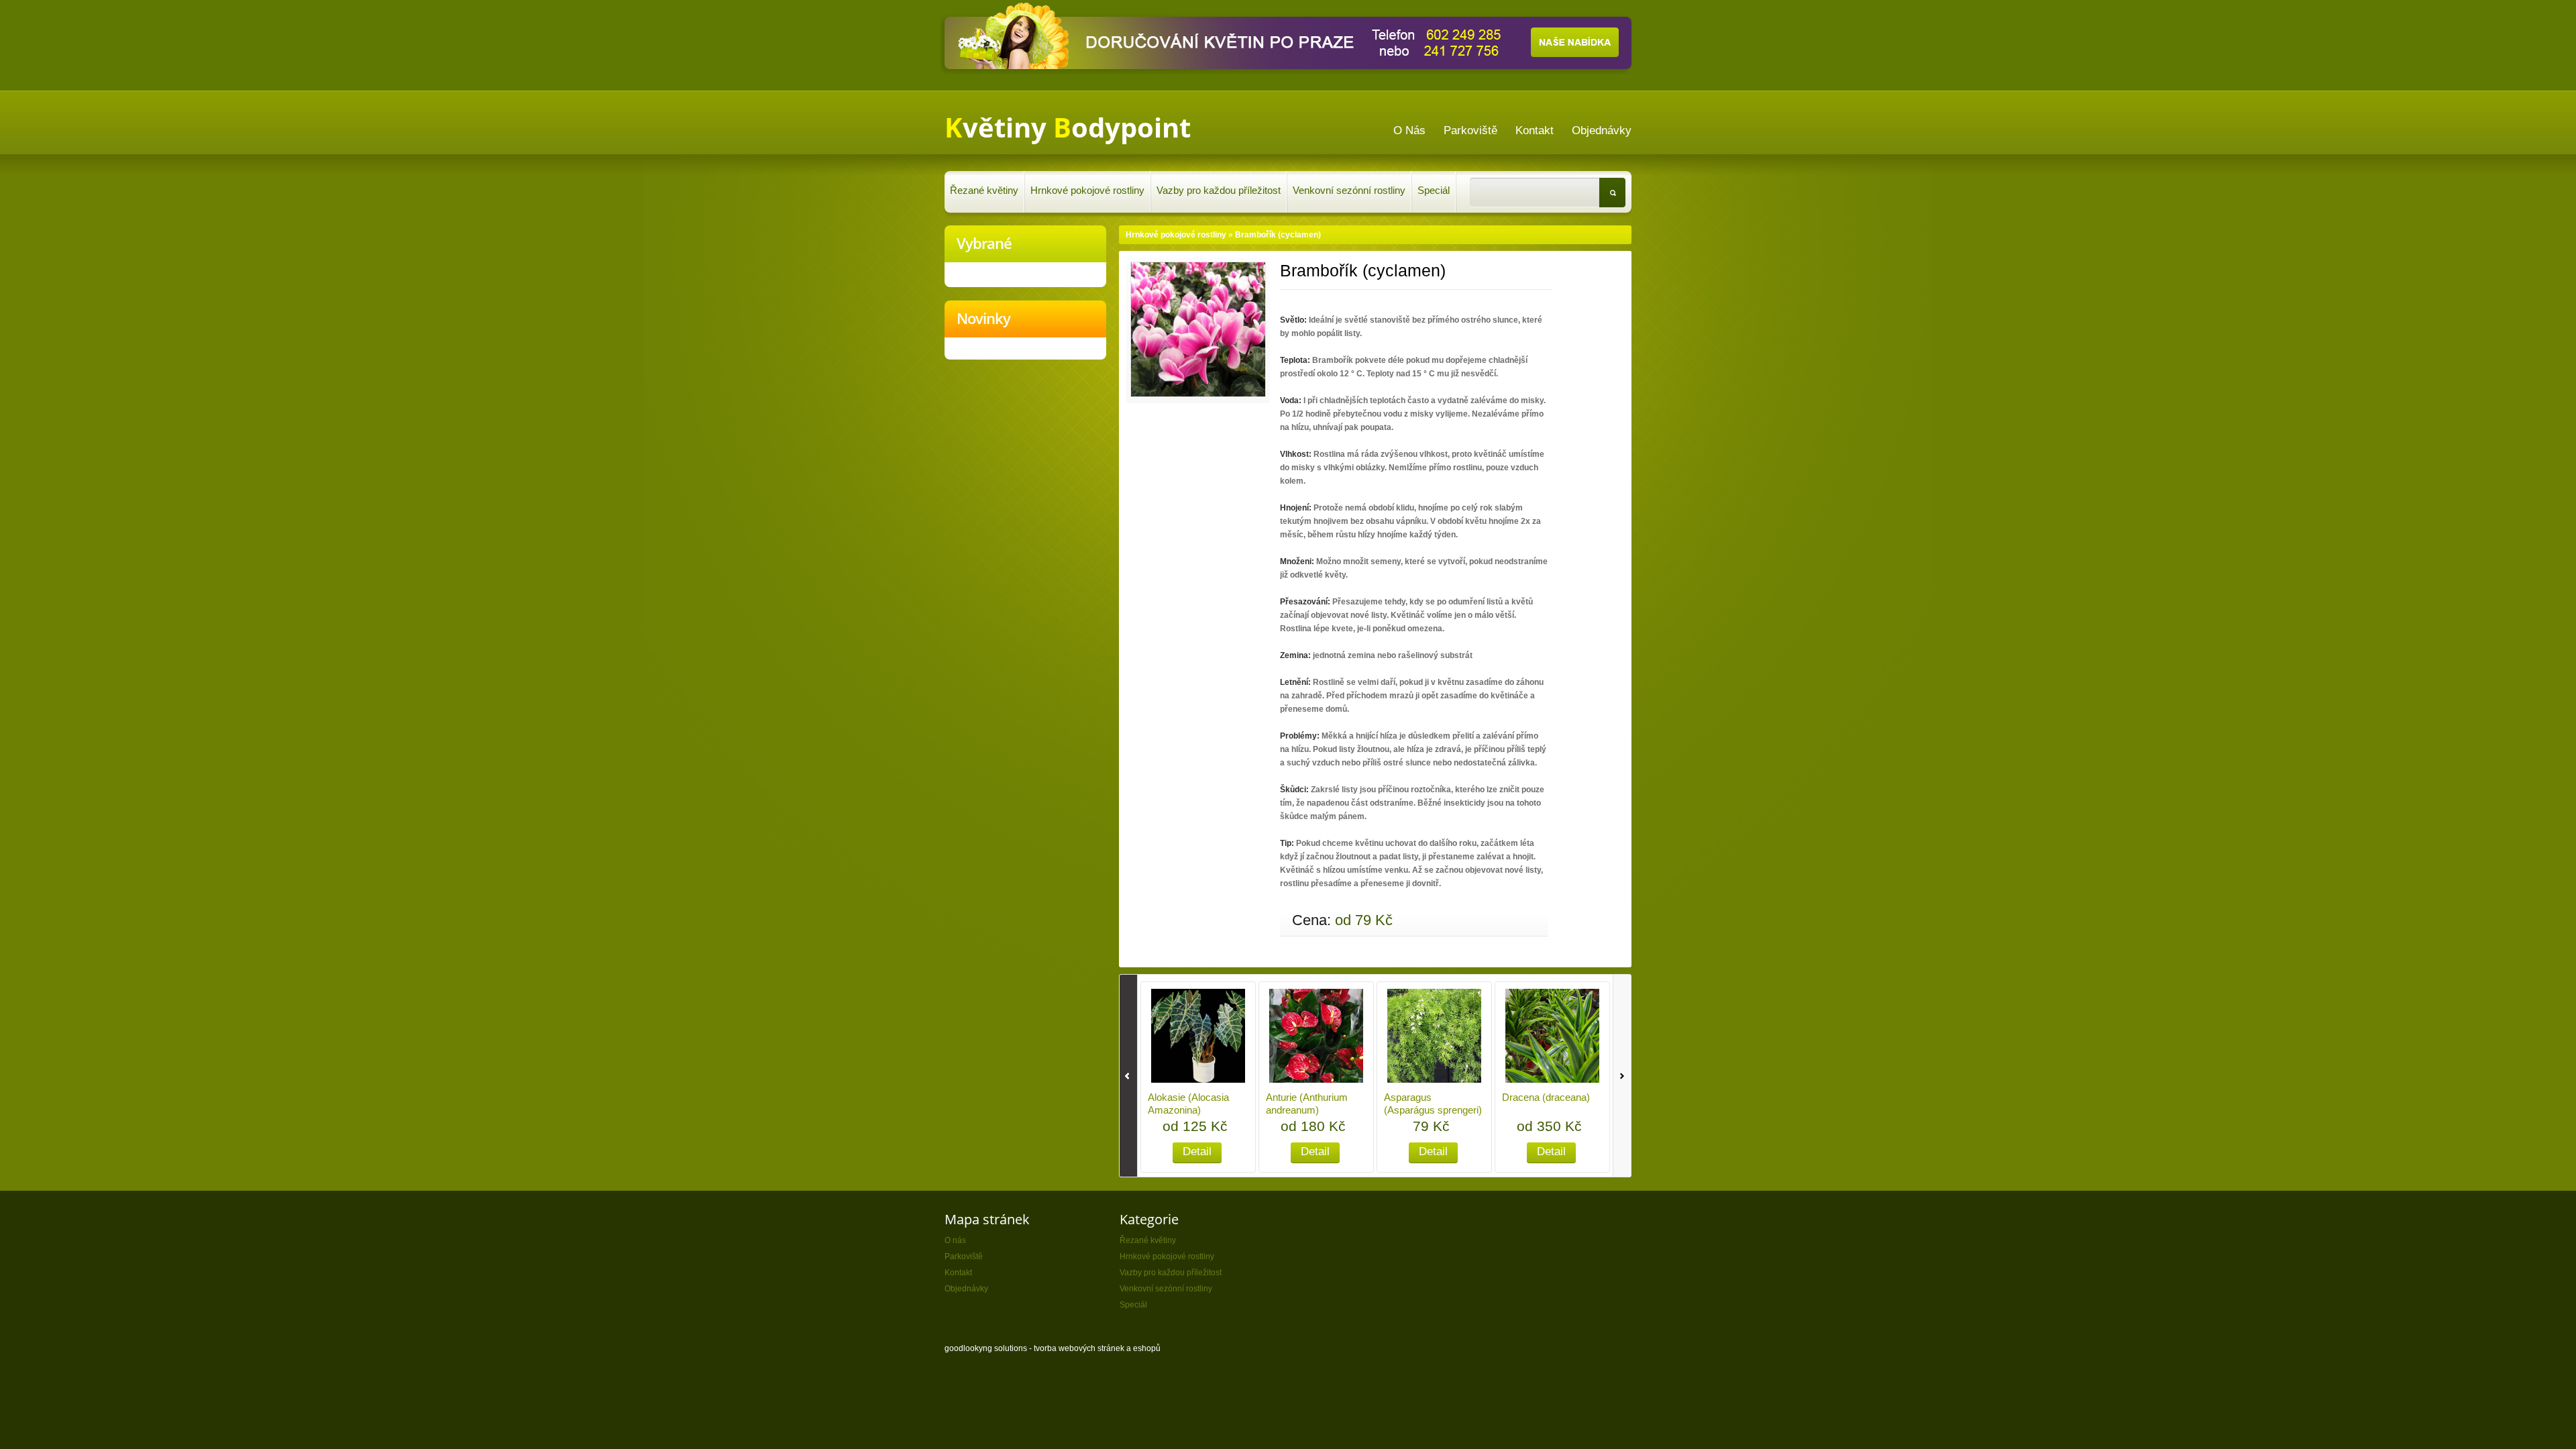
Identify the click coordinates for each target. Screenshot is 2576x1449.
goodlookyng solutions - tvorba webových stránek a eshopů (1053, 1348)
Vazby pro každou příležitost (1219, 190)
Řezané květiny (984, 190)
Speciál (1434, 190)
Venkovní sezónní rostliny (1349, 190)
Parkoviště (964, 1256)
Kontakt (958, 1273)
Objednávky (966, 1289)
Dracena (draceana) (1546, 1097)
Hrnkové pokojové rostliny (1087, 190)
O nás (955, 1240)
